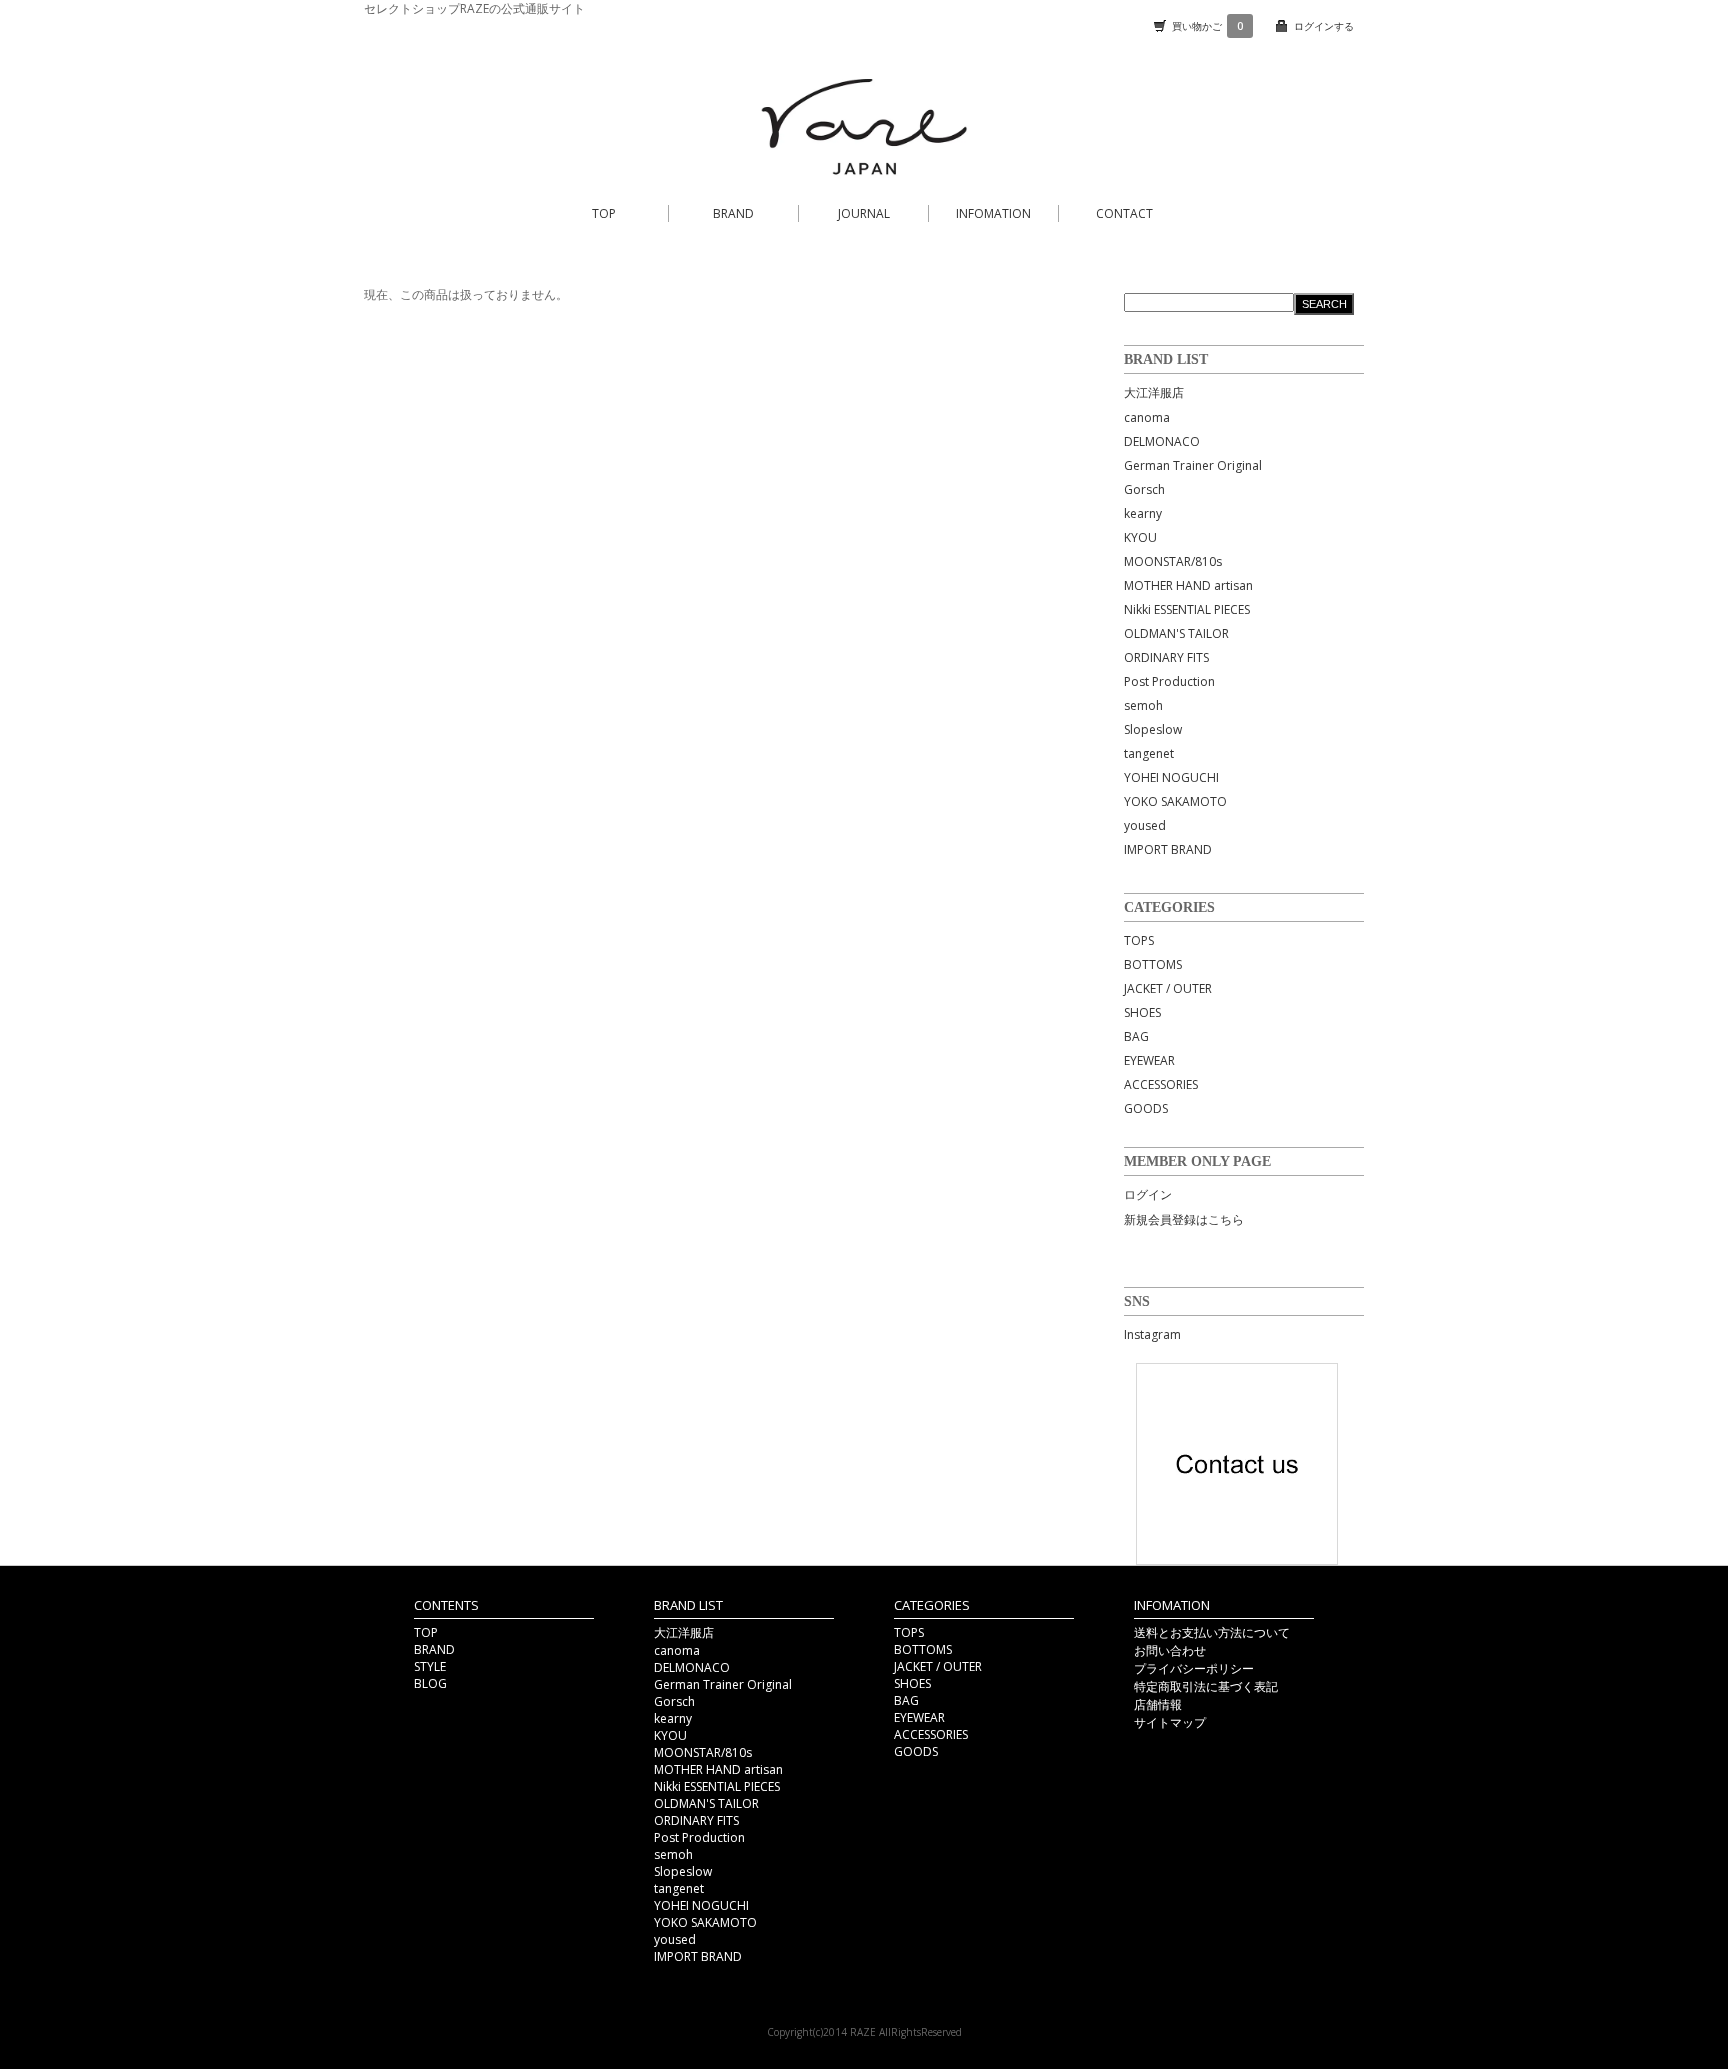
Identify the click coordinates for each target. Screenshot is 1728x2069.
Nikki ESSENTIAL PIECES (1187, 609)
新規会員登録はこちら (1184, 1219)
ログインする (1324, 26)
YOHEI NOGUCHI (1171, 777)
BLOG (430, 1683)
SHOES (1142, 1012)
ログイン (1148, 1194)
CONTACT (1124, 213)
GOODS (1146, 1108)
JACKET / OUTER (1168, 988)
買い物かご (1207, 26)
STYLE (430, 1666)
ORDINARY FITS (1166, 657)
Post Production (1169, 681)
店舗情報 (1158, 1704)
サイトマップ (1170, 1722)
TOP (604, 213)
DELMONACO (1162, 441)
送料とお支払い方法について (1212, 1632)
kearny (1143, 513)
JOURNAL (864, 213)
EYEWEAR (1149, 1060)
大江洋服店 (1154, 392)
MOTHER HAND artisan (1188, 585)
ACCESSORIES (1161, 1084)
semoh (1143, 705)
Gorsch (1144, 489)
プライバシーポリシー (1194, 1668)
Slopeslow (1153, 729)
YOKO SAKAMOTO (1175, 801)
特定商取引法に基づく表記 (1206, 1686)
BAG (1136, 1036)
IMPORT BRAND (1168, 849)
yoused (1145, 825)
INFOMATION (993, 213)
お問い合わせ (1170, 1650)
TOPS (1139, 940)
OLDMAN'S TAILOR (1176, 633)
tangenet (1149, 753)
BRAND (733, 213)
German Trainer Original (1193, 465)
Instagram (1152, 1334)
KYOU (1140, 537)
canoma (1147, 417)
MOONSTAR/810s (1173, 561)
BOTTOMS (1153, 964)
